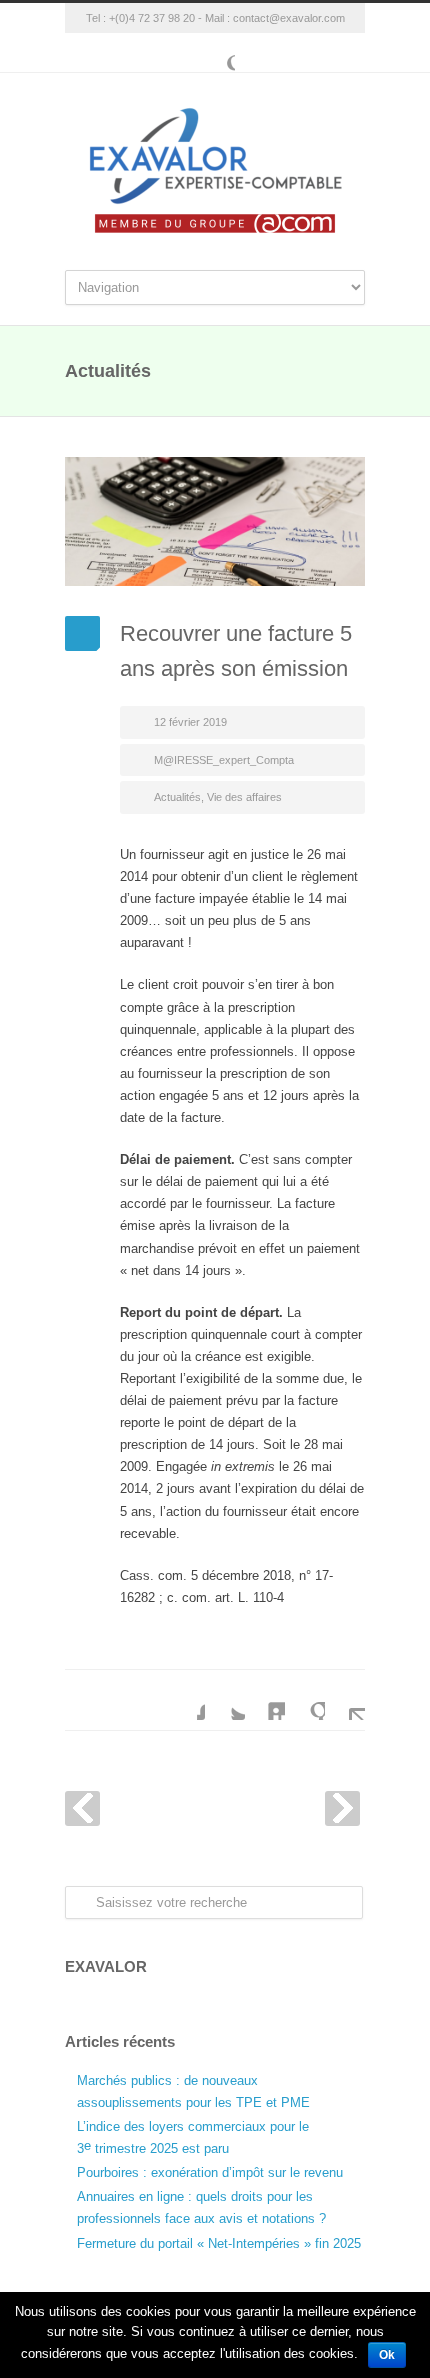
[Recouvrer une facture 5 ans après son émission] (215, 521)
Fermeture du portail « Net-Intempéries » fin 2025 (219, 2243)
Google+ (215, 53)
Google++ (305, 1700)
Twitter (225, 1700)
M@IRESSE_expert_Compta (224, 760)
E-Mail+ (345, 1700)
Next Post (342, 1808)
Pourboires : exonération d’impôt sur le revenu (210, 2172)
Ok (387, 2355)
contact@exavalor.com (289, 18)
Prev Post (82, 1808)
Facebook (185, 1700)
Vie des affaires (244, 797)
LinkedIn (265, 1700)
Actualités (177, 797)
